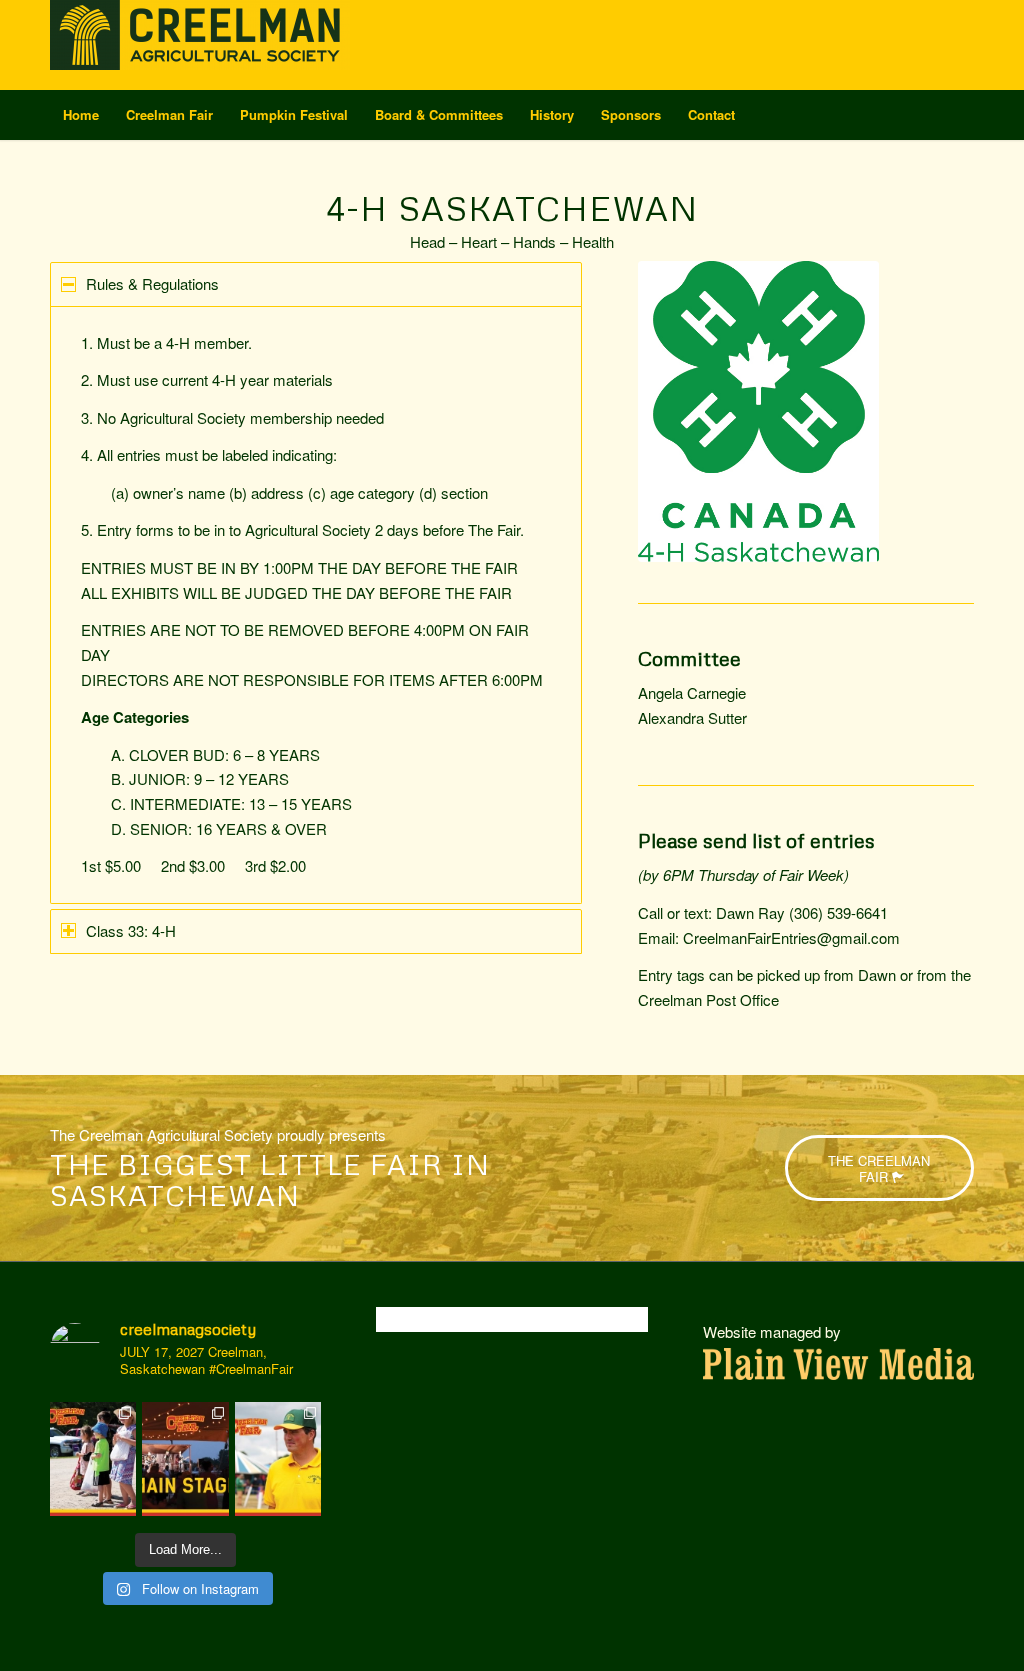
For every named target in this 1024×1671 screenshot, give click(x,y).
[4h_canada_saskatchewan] (758, 411)
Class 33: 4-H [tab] (131, 930)
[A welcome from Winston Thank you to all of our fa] (278, 1459)
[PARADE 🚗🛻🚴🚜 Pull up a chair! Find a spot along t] (93, 1459)
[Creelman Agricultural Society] (200, 45)
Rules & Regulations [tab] (152, 283)
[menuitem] (81, 115)
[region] (316, 605)
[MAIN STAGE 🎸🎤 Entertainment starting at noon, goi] (185, 1459)
